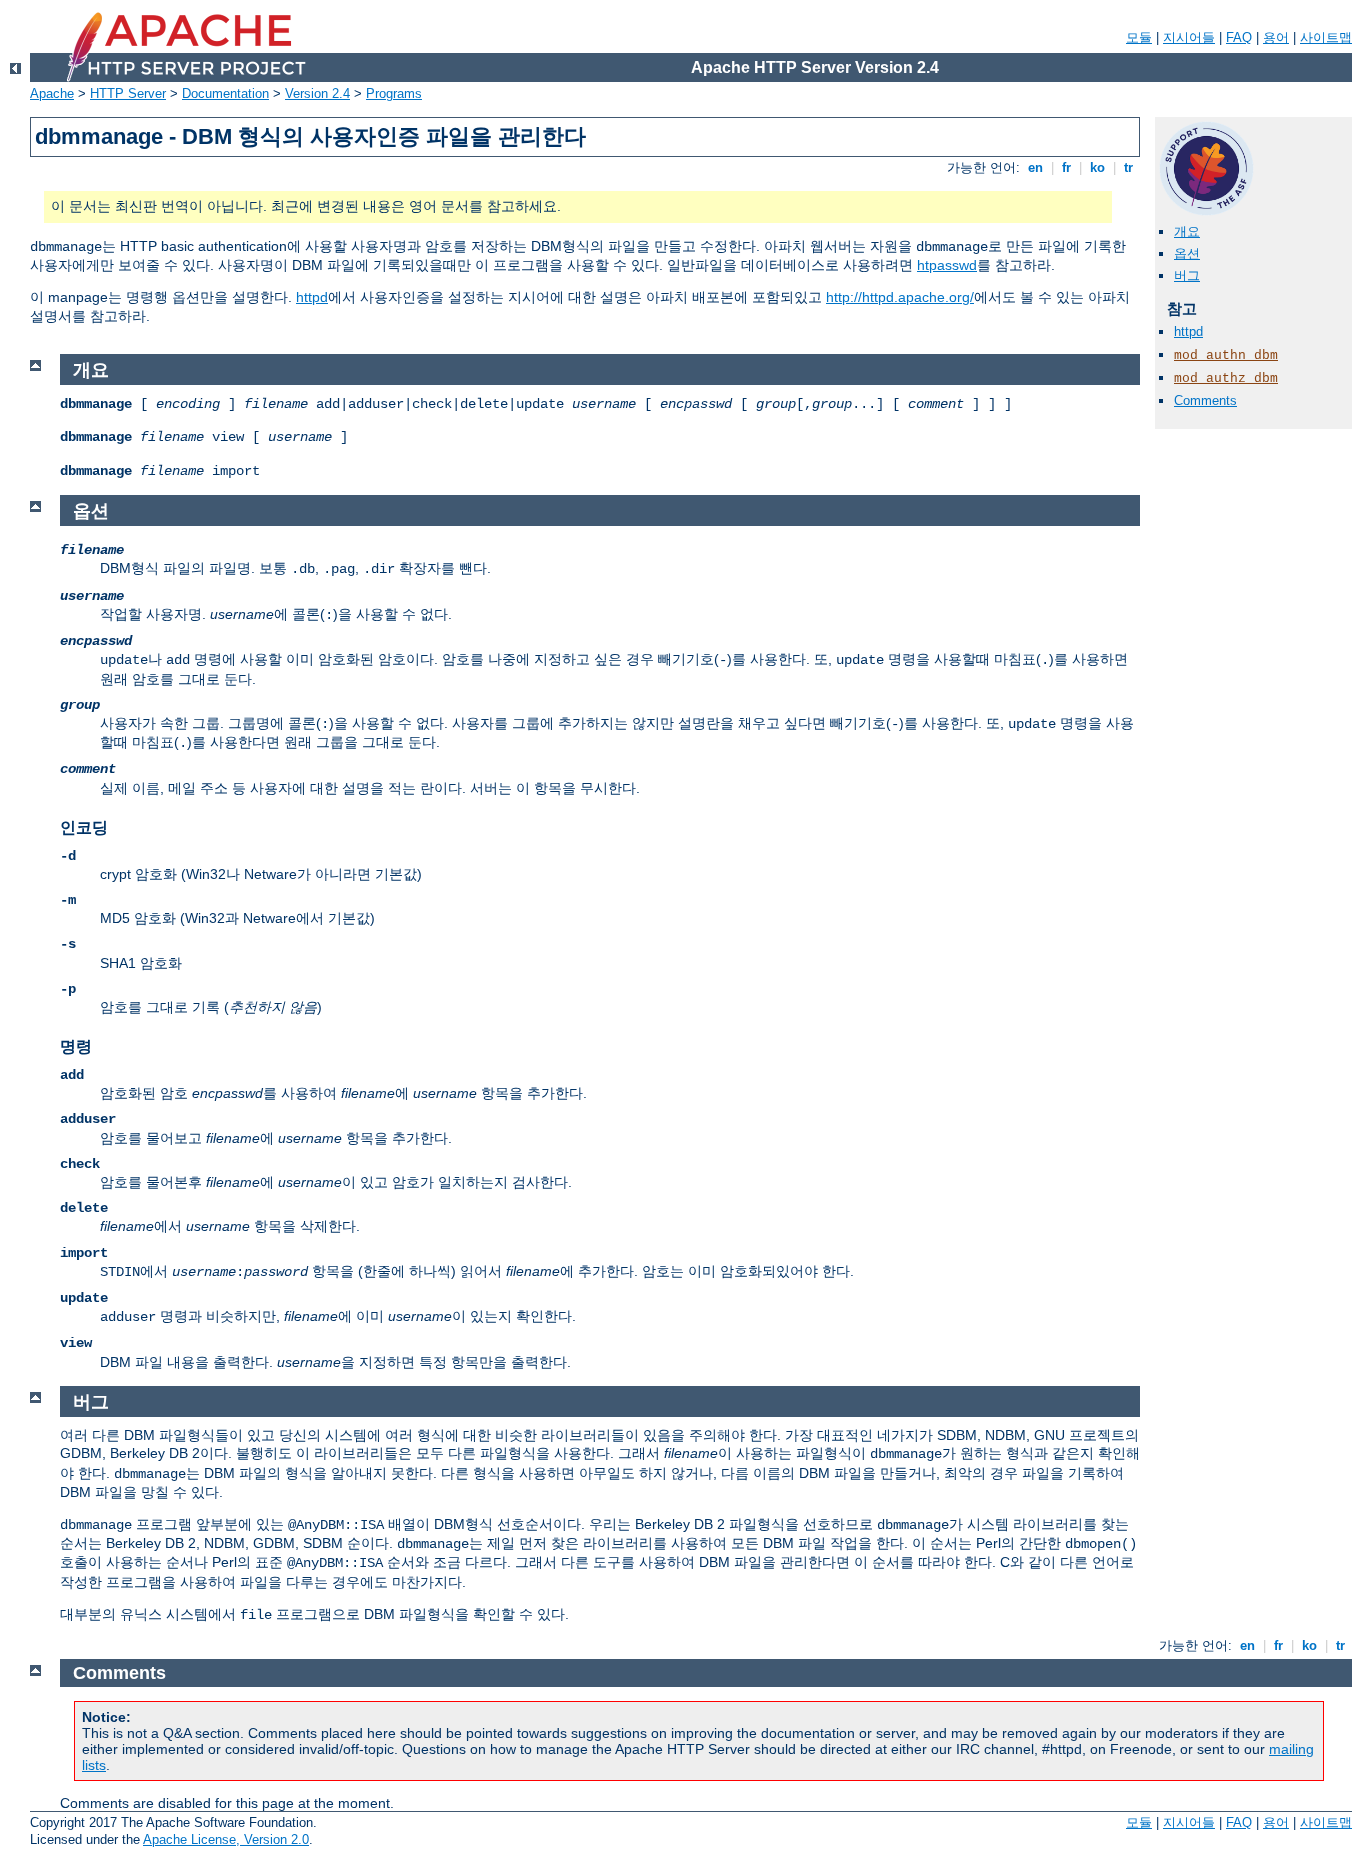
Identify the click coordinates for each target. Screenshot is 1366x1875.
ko (1097, 167)
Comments (1205, 400)
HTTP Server (128, 93)
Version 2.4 (317, 93)
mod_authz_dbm (1226, 378)
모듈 (1139, 37)
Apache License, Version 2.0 (226, 1839)
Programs (394, 93)
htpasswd (947, 265)
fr (1066, 167)
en (1035, 167)
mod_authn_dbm (1226, 355)
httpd (312, 297)
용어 (1276, 37)
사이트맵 (1326, 37)
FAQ (1239, 37)
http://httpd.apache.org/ (900, 297)
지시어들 (1189, 37)
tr (1128, 167)
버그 (1187, 275)
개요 (1187, 231)
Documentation (225, 93)
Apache (52, 93)
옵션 (1187, 253)
